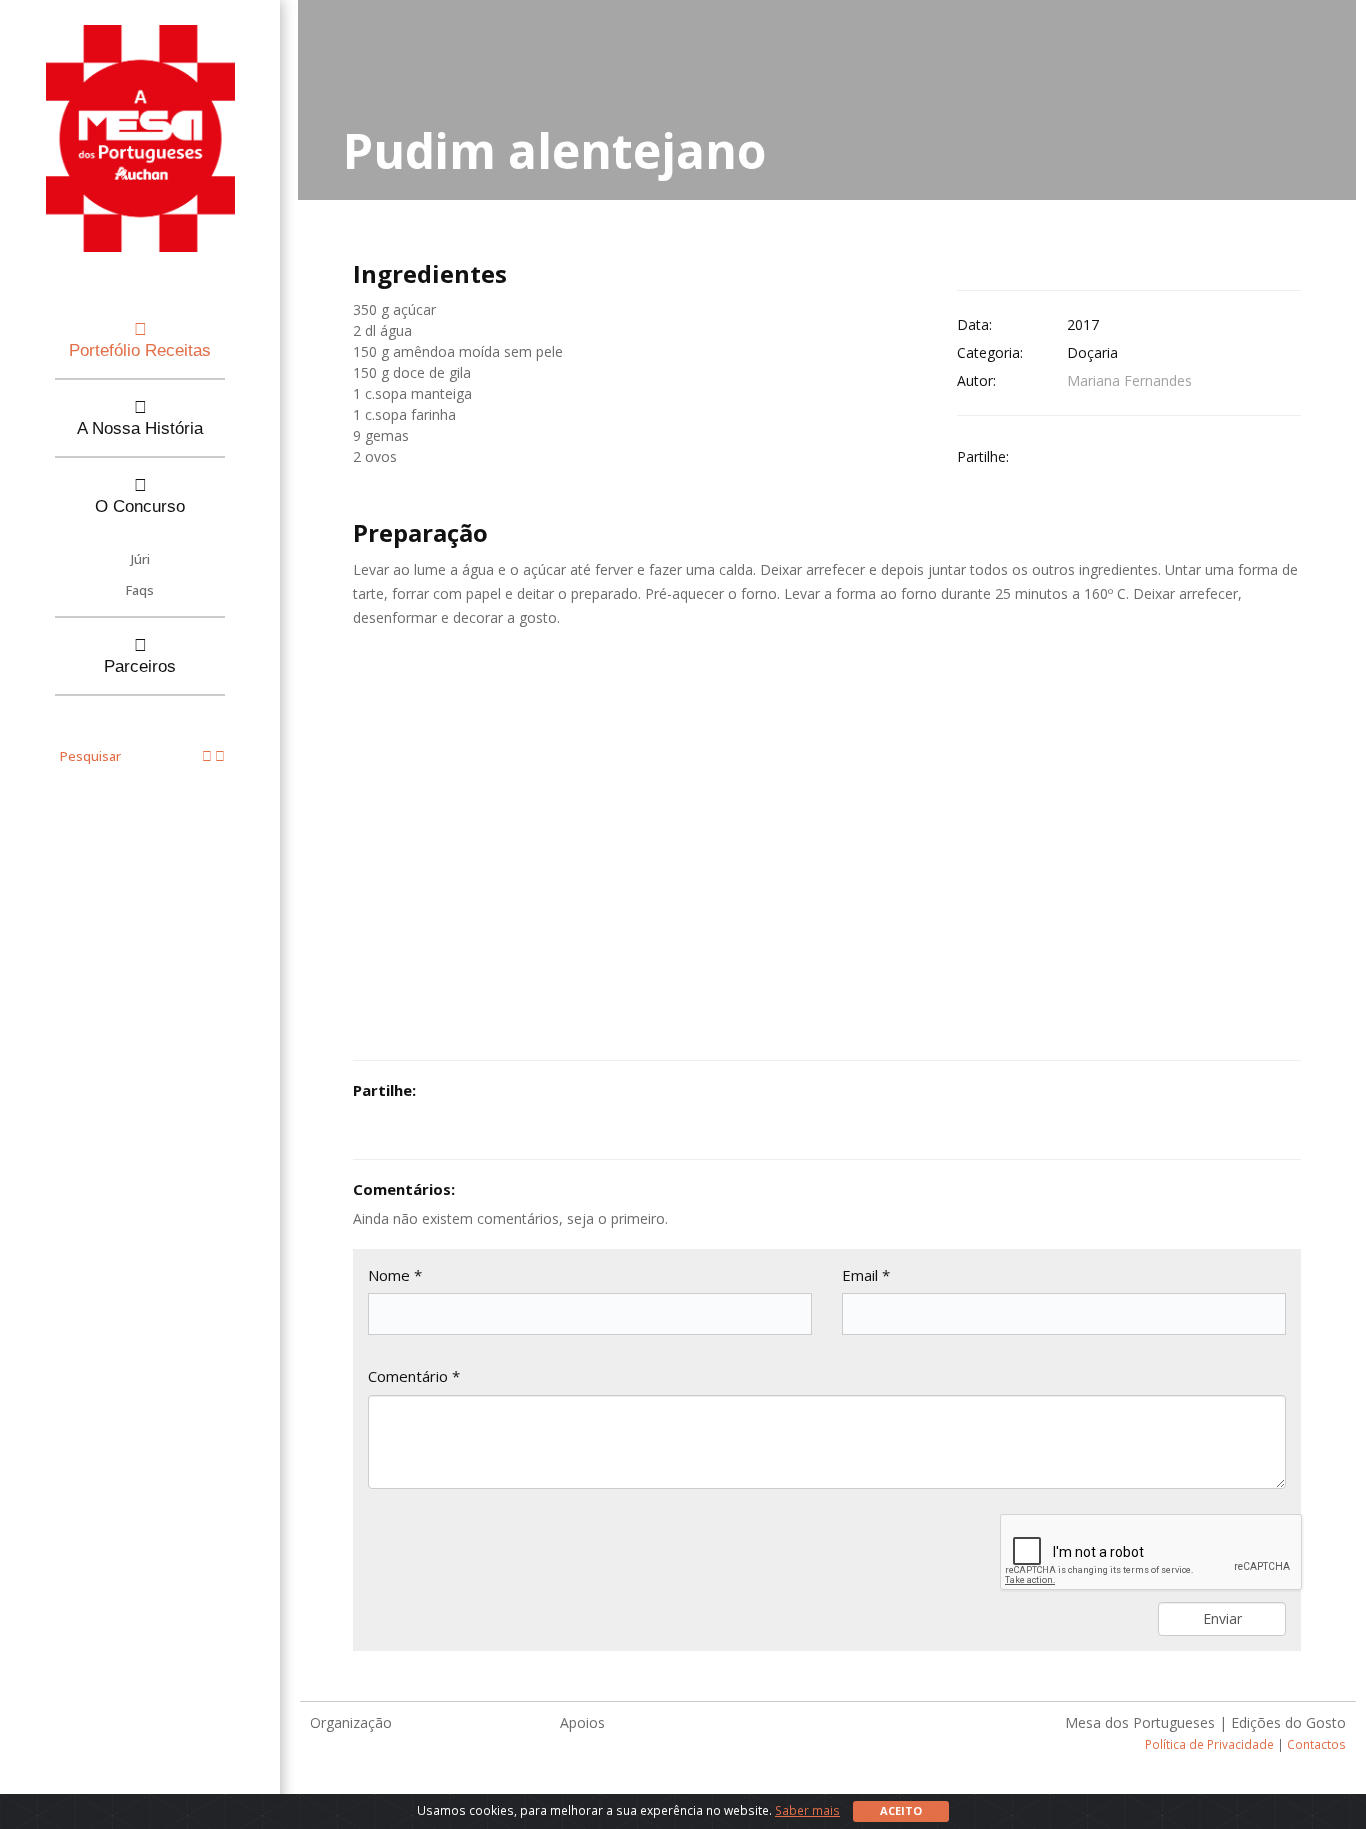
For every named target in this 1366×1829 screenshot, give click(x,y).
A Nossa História (140, 428)
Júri (140, 559)
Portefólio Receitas (140, 350)
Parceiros (140, 666)
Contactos (1316, 1744)
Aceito (901, 1810)
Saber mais (807, 1810)
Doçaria (1092, 352)
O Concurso (140, 506)
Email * (866, 1275)
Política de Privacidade (1209, 1744)
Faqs (140, 590)
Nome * (395, 1275)
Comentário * (414, 1376)
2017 (1083, 324)
